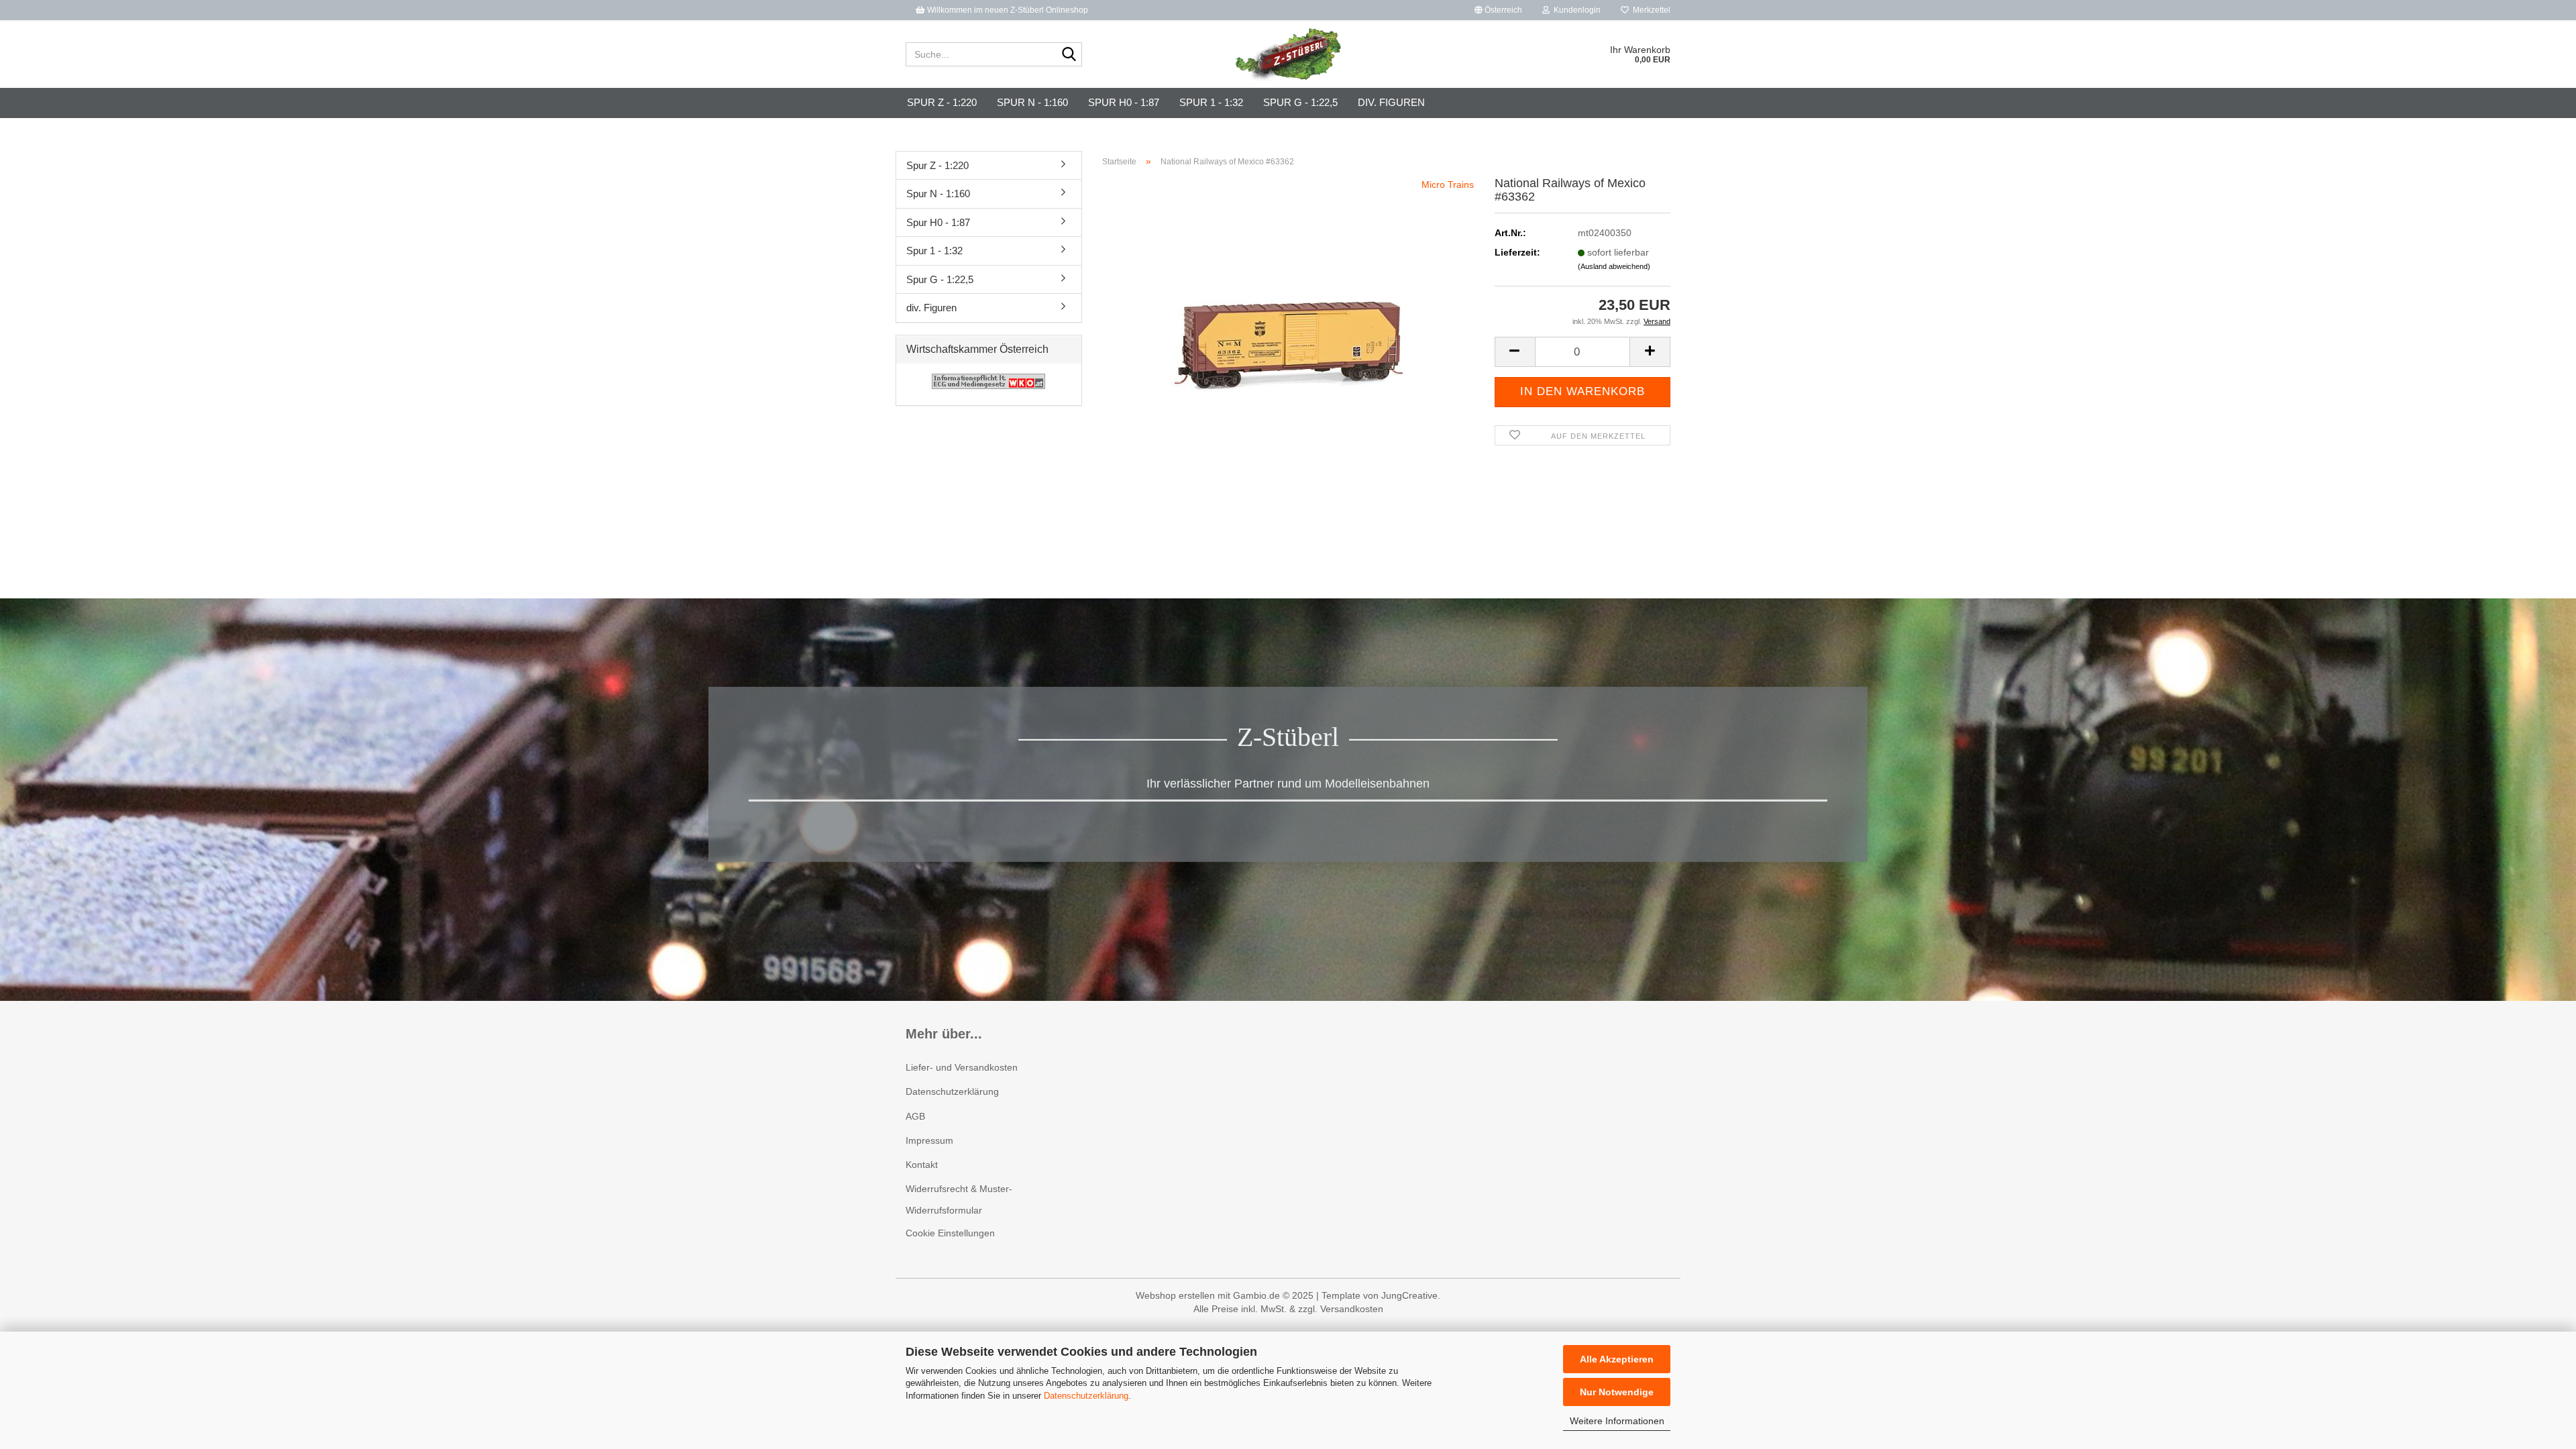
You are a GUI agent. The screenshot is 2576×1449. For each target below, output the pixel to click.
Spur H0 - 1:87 (1124, 102)
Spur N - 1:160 (1032, 102)
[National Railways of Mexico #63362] (1288, 328)
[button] (1498, 10)
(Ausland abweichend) (1614, 266)
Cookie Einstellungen (950, 1233)
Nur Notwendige (1617, 1392)
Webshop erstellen (1175, 1295)
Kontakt (922, 1165)
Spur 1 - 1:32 (1211, 102)
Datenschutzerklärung (1086, 1396)
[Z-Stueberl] (1288, 54)
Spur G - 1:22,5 (1300, 102)
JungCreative (1409, 1295)
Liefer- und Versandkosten (962, 1067)
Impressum (929, 1140)
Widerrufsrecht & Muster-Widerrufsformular (959, 1199)
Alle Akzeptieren (1617, 1359)
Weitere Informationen (1617, 1421)
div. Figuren (1391, 102)
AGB (915, 1116)
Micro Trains (1448, 184)
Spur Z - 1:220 (942, 102)
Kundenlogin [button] (1575, 10)
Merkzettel (1650, 10)
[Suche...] (1069, 55)
